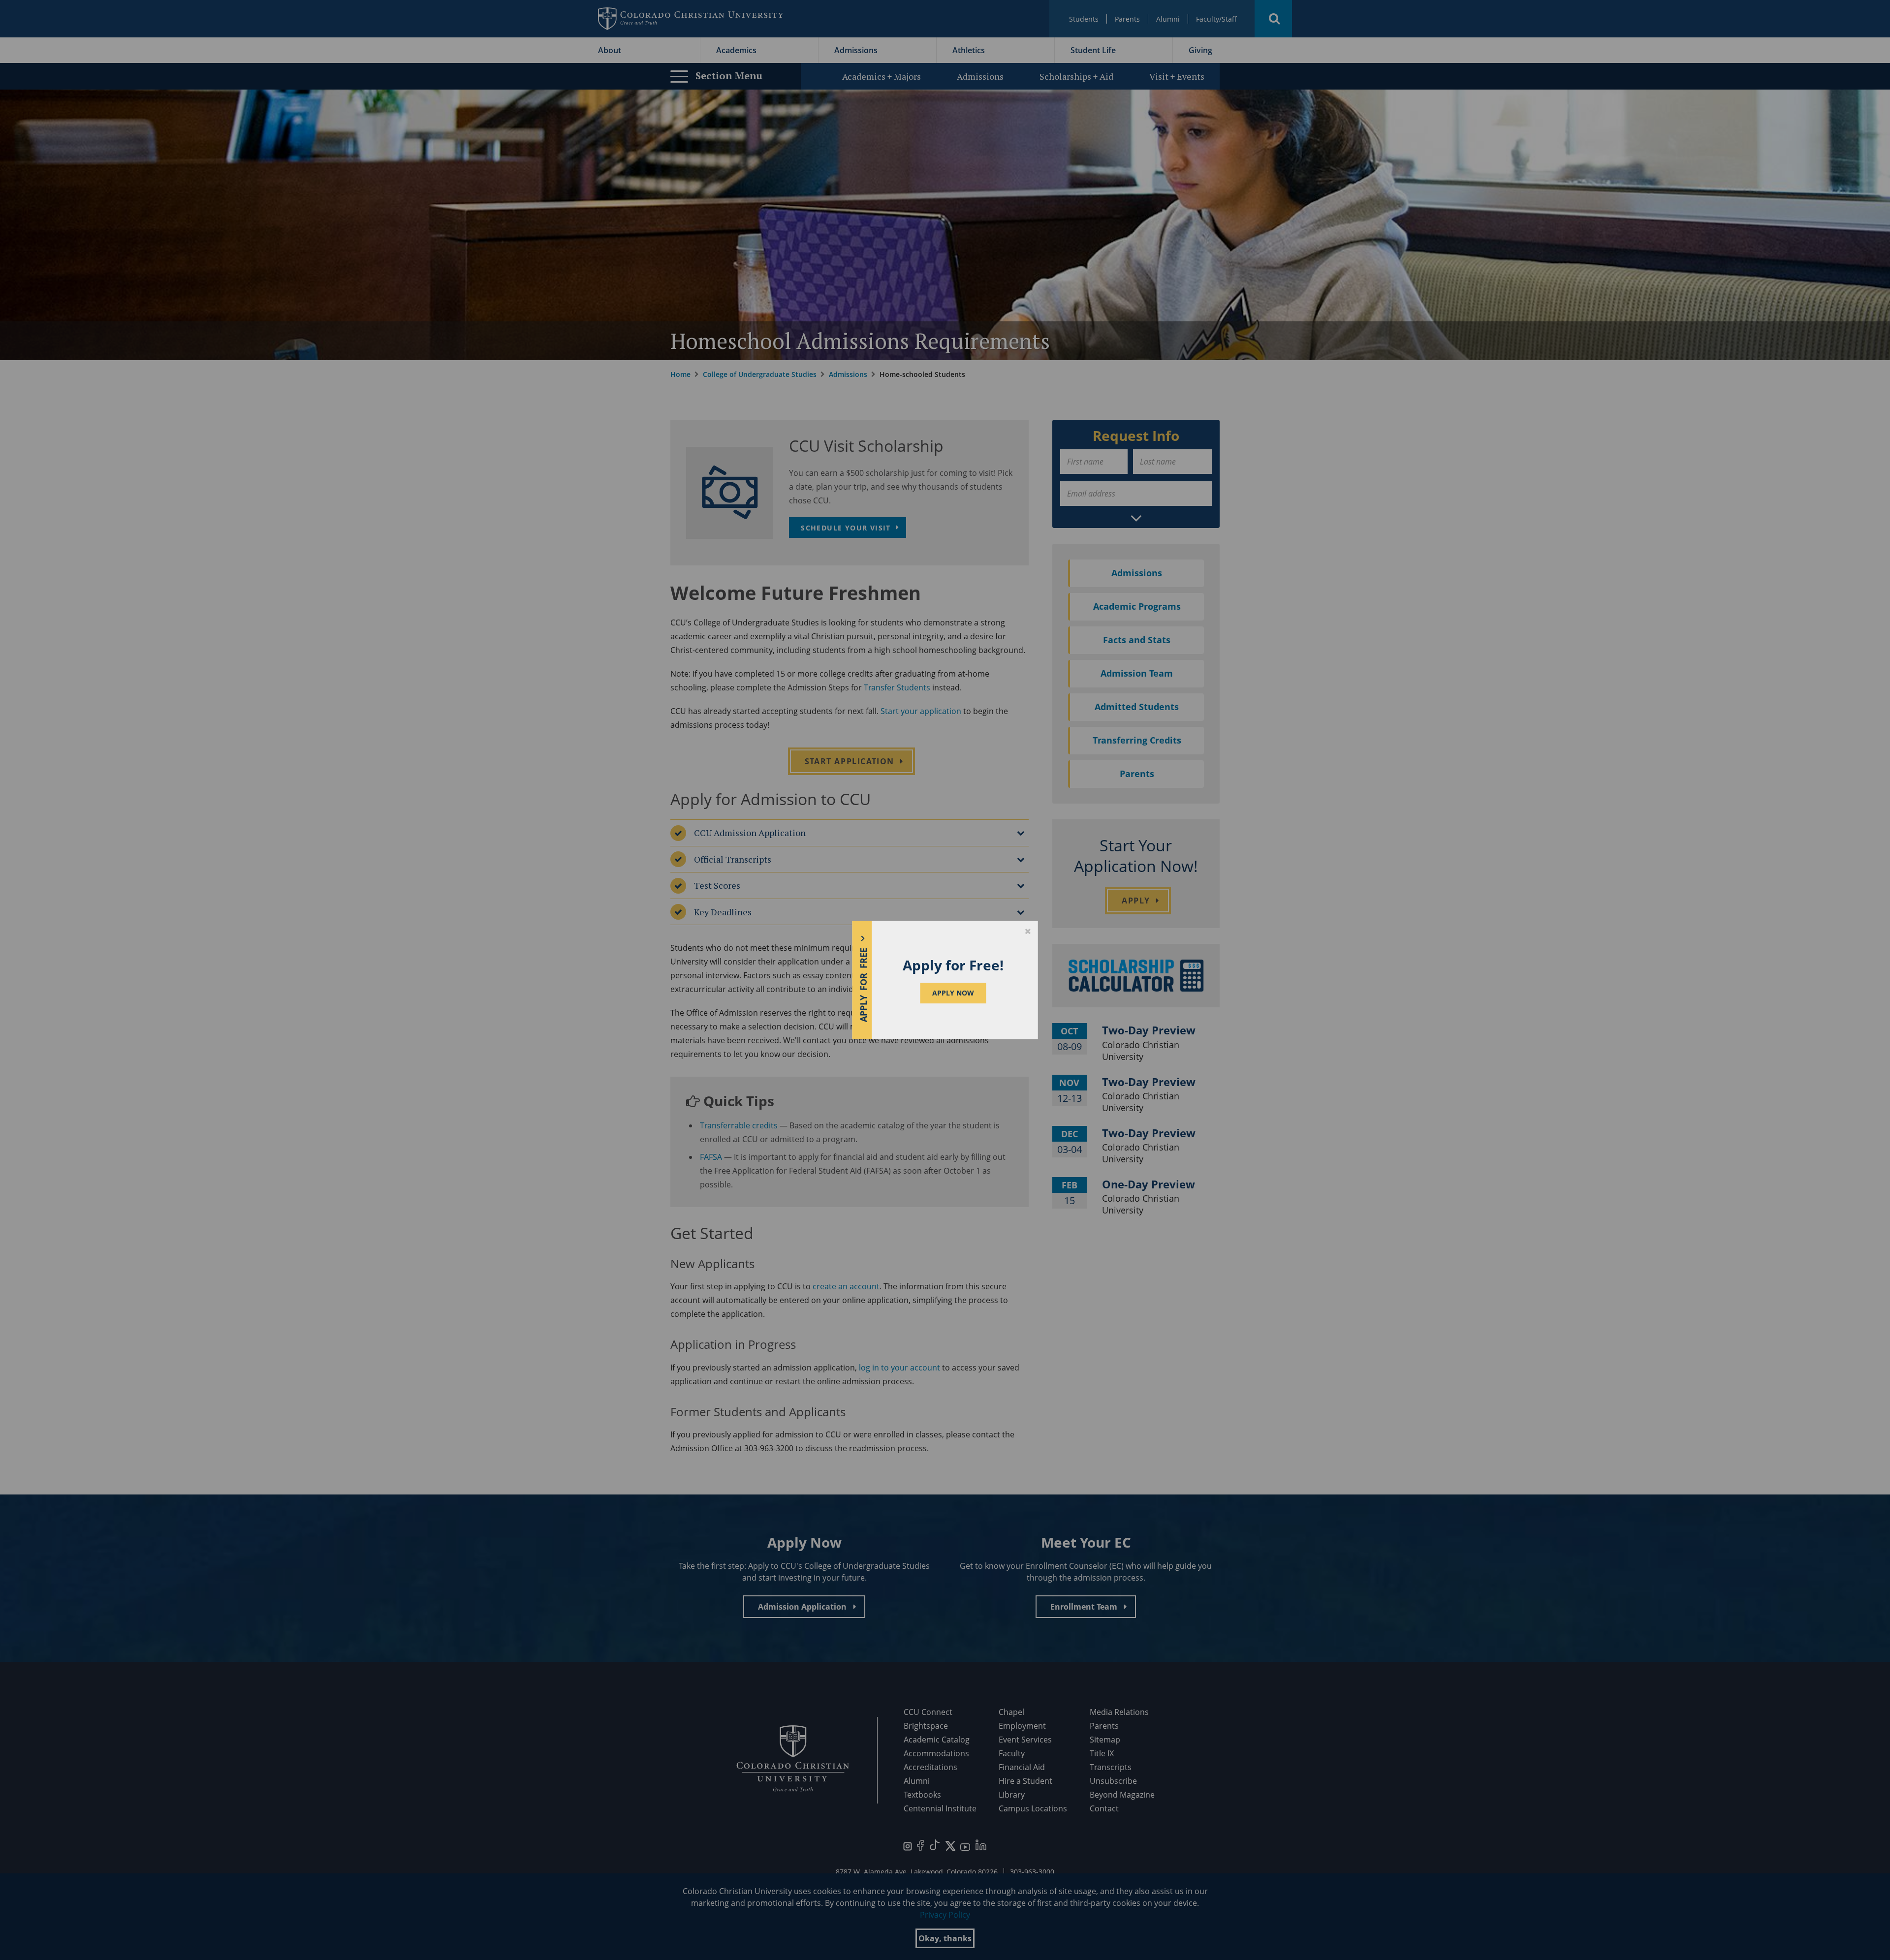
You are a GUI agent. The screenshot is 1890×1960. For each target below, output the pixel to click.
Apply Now (953, 993)
